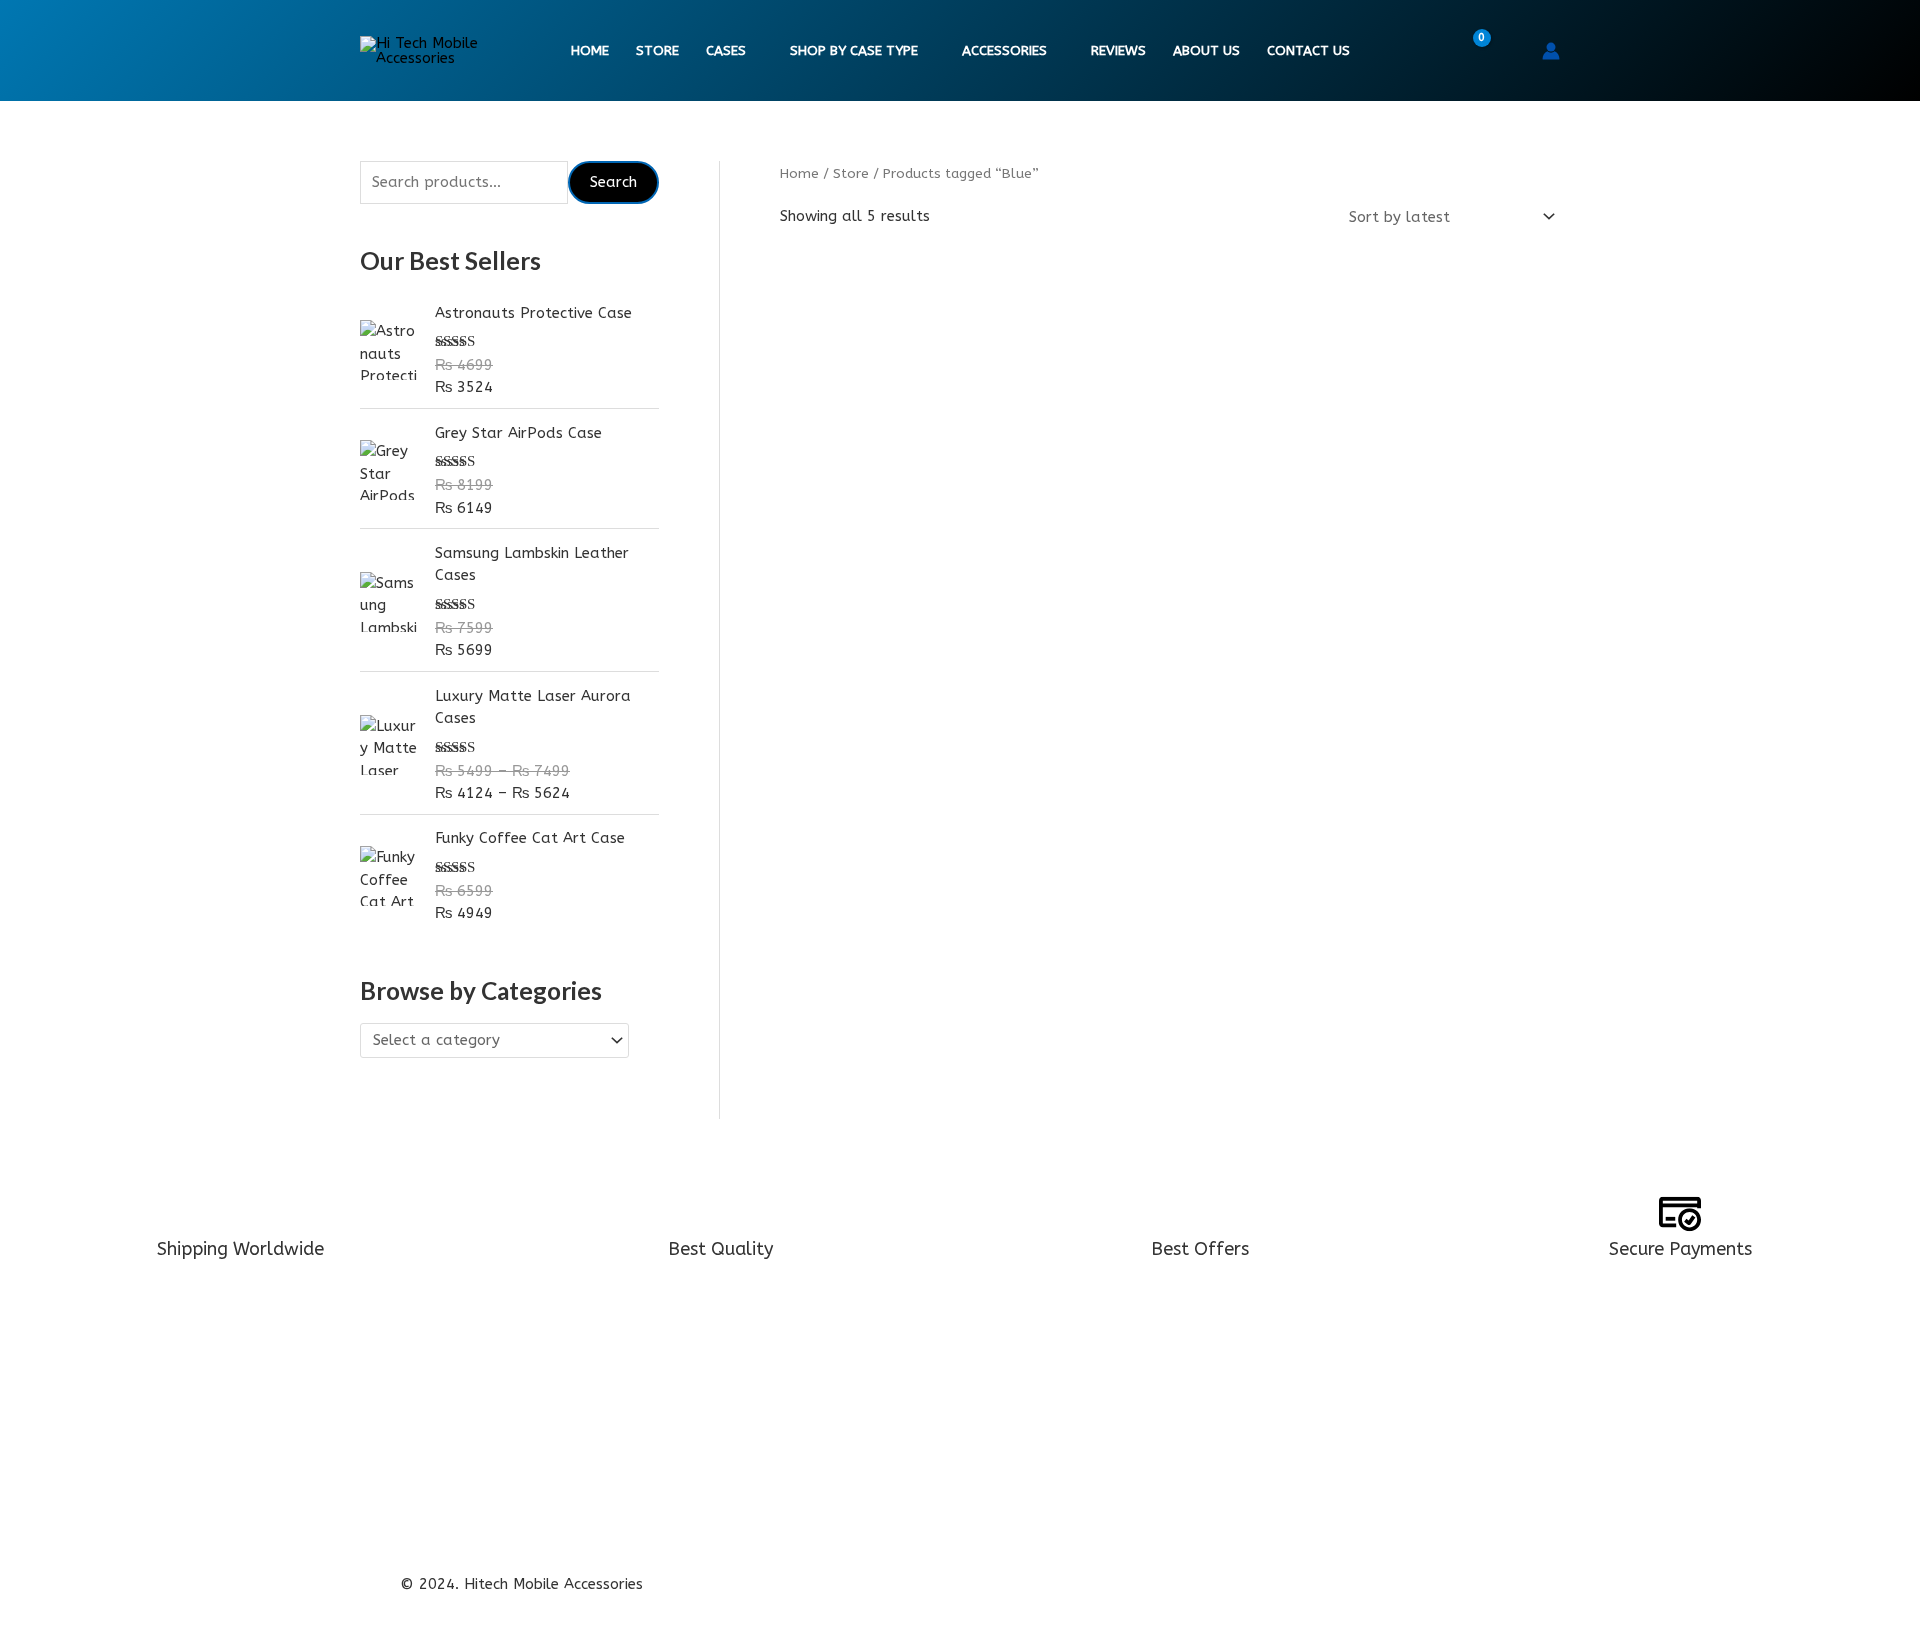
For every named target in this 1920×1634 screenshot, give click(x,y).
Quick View (902, 600)
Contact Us (1308, 51)
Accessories (1004, 51)
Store (657, 51)
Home (590, 51)
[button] (1513, 51)
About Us (1206, 51)
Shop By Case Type (854, 51)
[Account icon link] (1551, 51)
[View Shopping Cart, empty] (1469, 51)
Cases (726, 51)
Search (613, 182)
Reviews (1118, 51)
